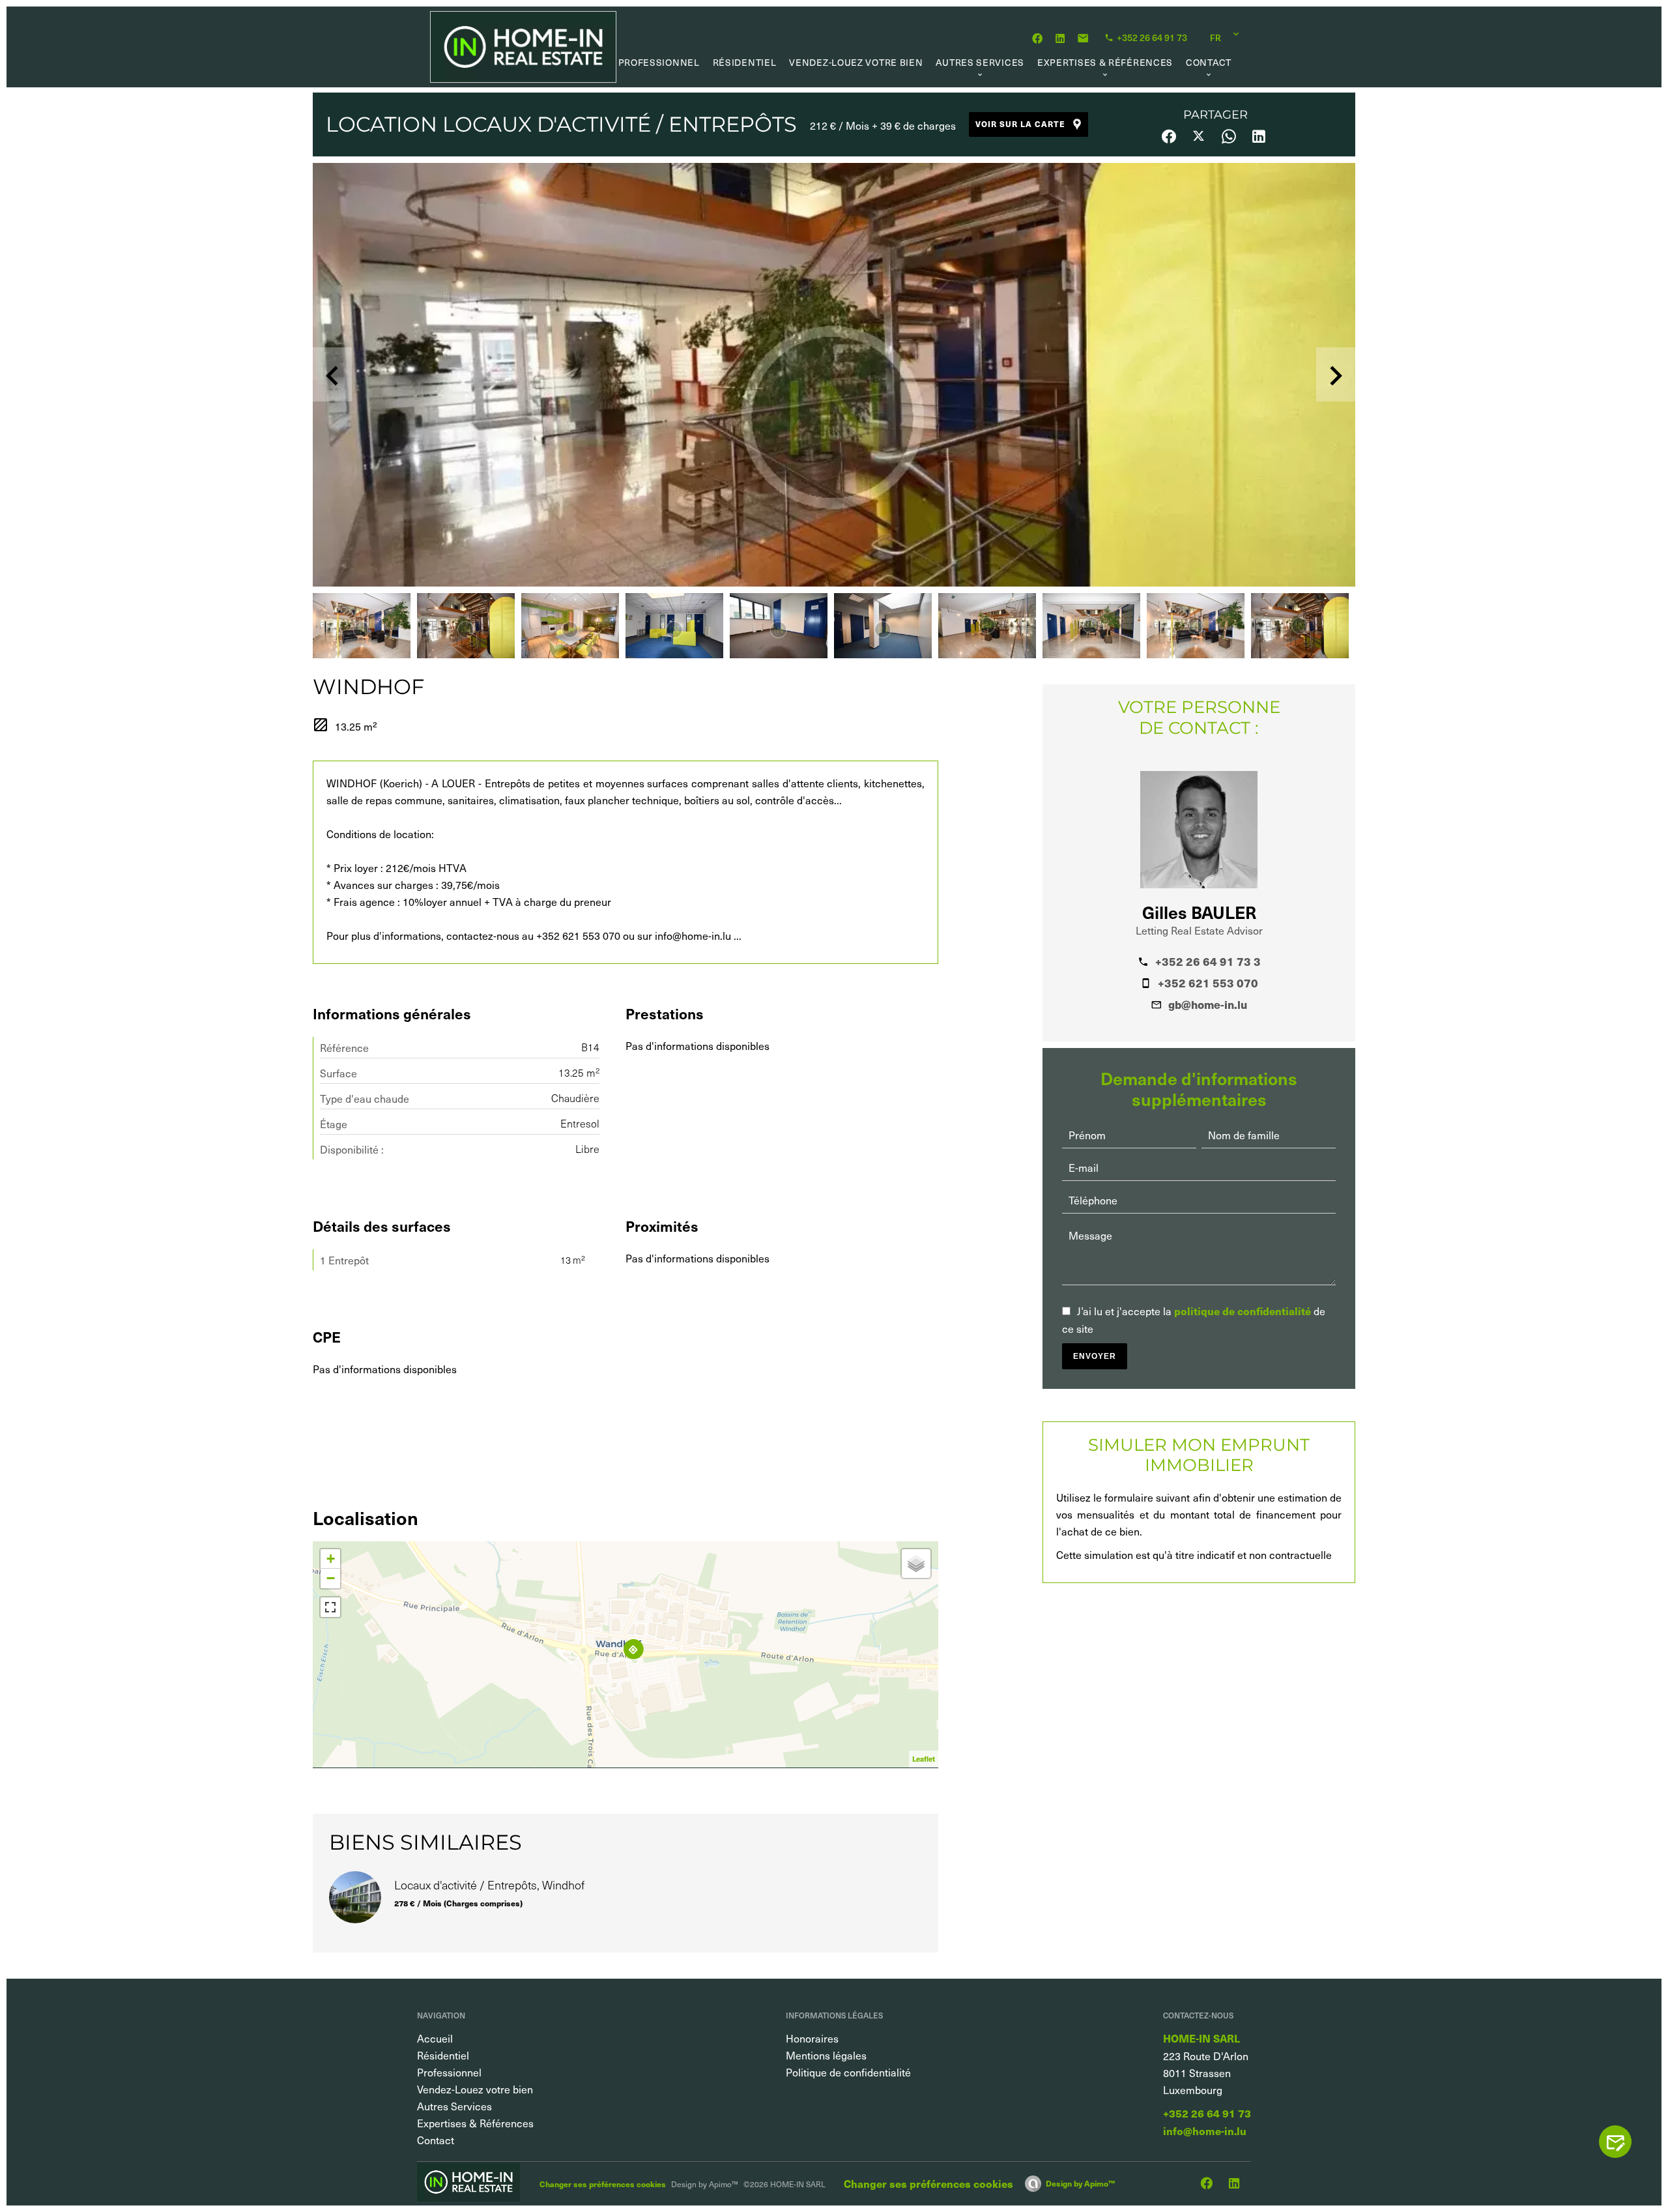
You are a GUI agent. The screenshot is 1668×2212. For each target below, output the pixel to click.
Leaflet (924, 1759)
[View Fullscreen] (330, 1607)
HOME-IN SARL (1201, 2038)
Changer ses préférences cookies (603, 2184)
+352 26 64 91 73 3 (1208, 961)
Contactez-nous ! (1622, 2142)
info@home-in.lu (1205, 2131)
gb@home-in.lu (1208, 1004)
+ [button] (331, 1559)
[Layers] (916, 1564)
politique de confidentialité (1243, 1311)
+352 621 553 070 (1208, 983)
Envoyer (1095, 1356)
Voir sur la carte (1020, 124)
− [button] (331, 1578)
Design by (1080, 2183)
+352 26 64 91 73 (1207, 2113)
